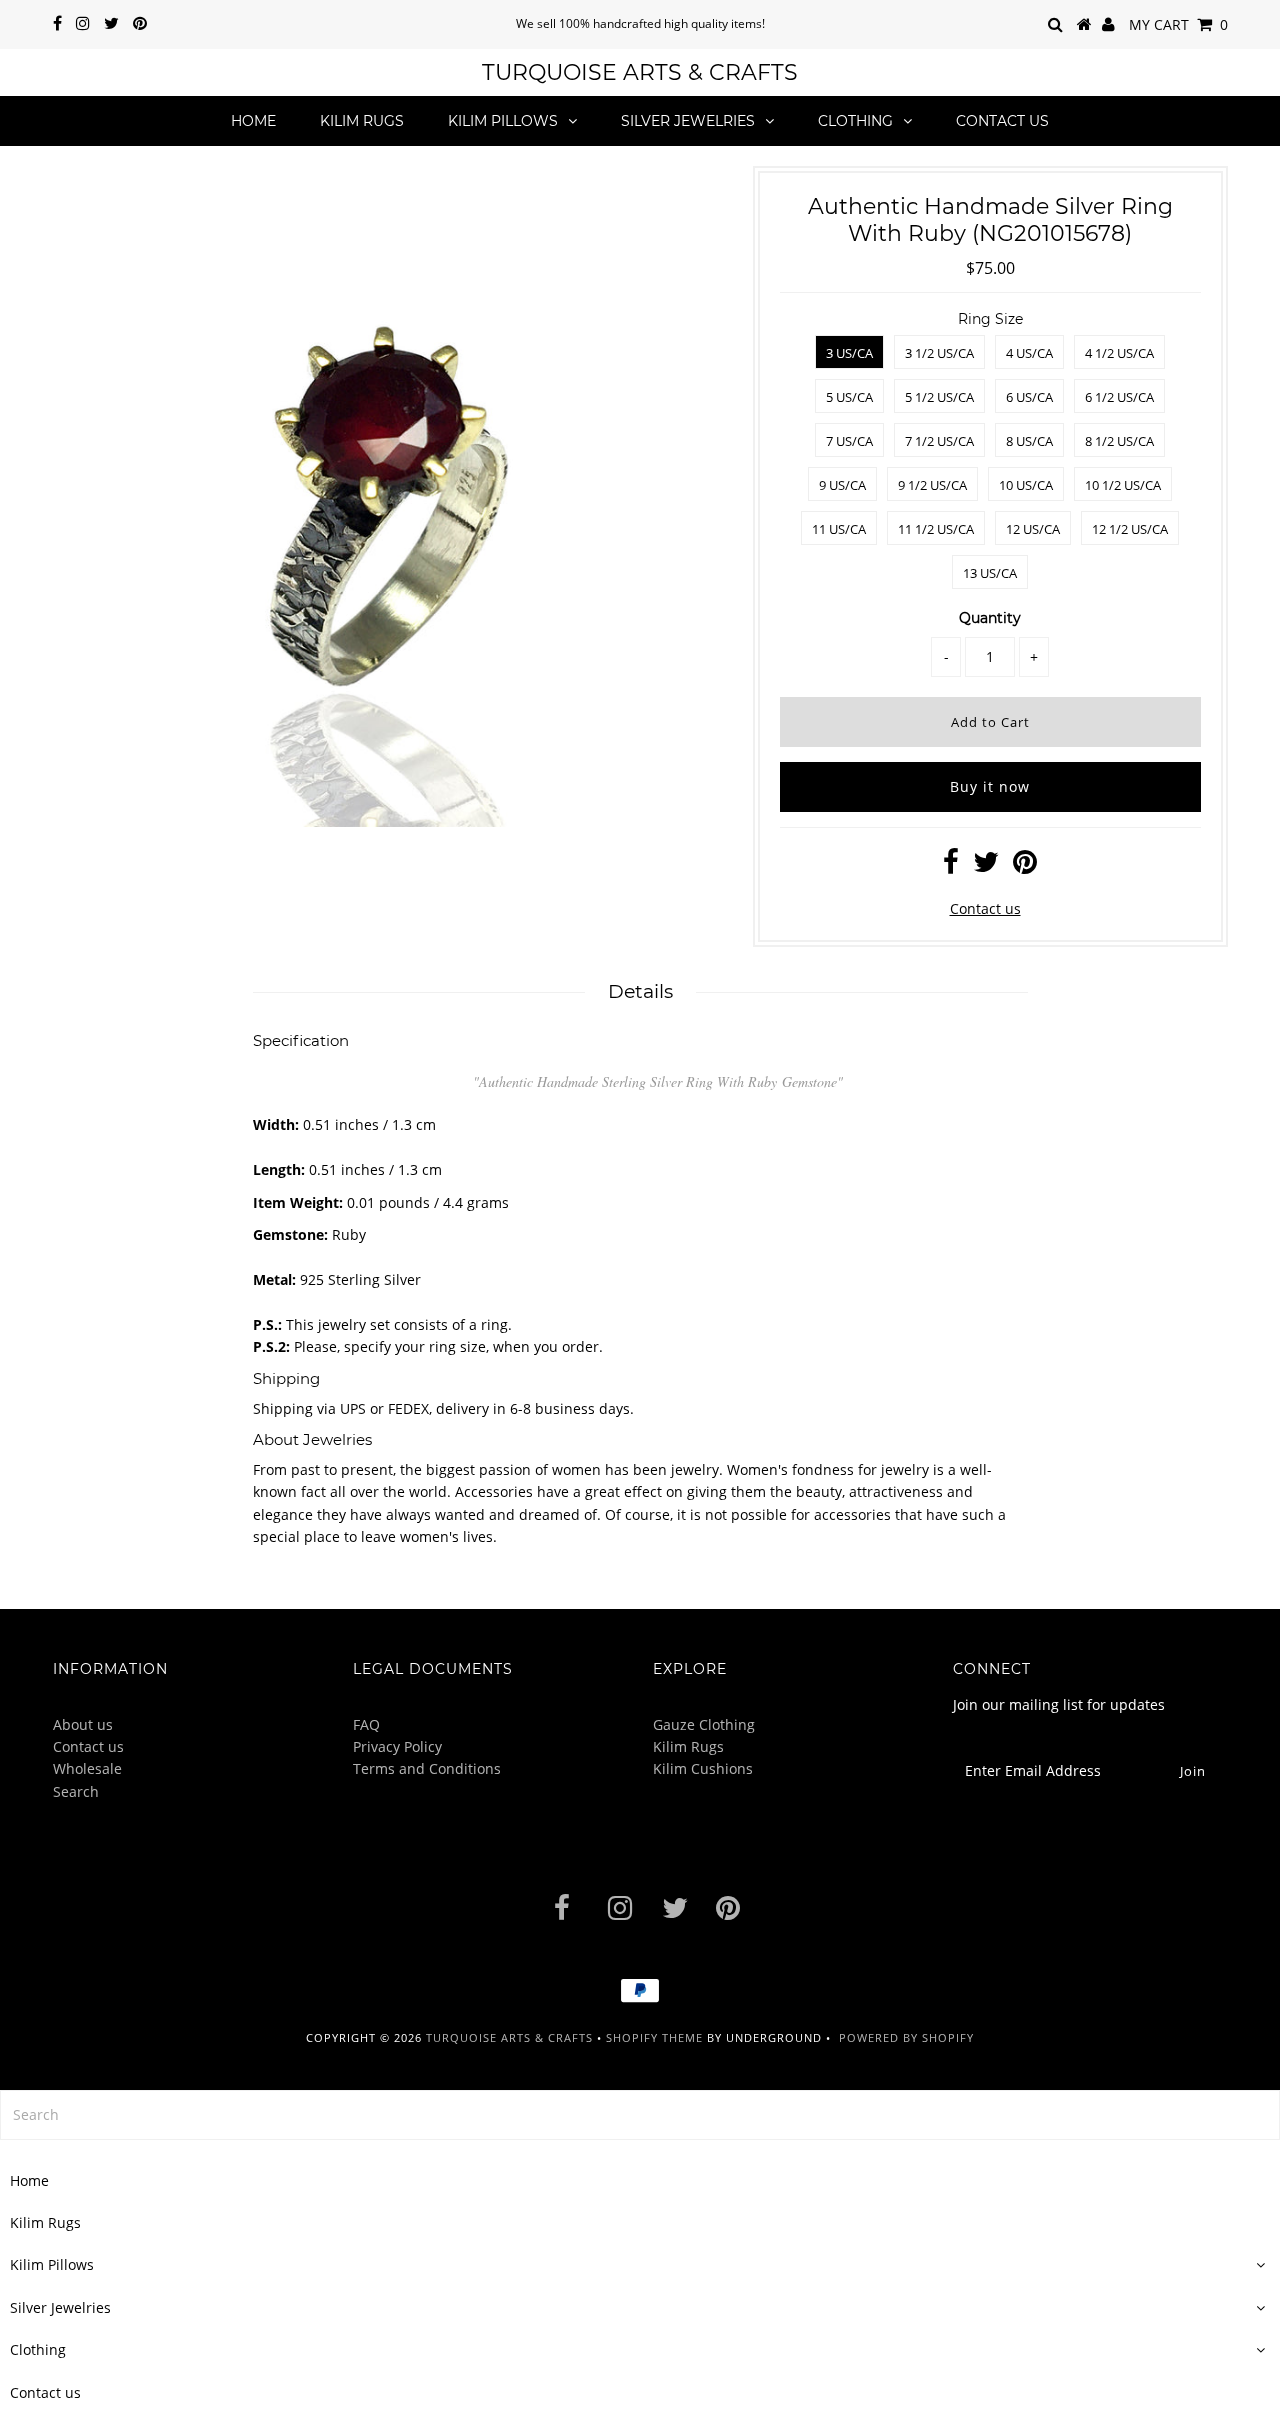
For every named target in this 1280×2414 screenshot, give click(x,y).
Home (253, 121)
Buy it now (990, 786)
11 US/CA (839, 529)
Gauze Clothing (704, 1724)
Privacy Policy (397, 1746)
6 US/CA (1029, 397)
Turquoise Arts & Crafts (640, 72)
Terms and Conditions (427, 1768)
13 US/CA (990, 573)
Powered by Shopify (906, 2037)
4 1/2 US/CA (1119, 353)
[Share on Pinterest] (1025, 866)
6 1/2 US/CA (1119, 397)
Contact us (1002, 121)
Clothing (855, 121)
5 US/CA (849, 397)
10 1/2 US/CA (1123, 485)
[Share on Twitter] (986, 866)
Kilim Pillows (503, 121)
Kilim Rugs (362, 121)
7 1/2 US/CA (939, 441)
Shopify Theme (654, 2037)
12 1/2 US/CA (1130, 529)
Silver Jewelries (688, 121)
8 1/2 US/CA (1119, 441)
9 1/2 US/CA (932, 485)
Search (76, 1791)
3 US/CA (849, 353)
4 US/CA (1029, 353)
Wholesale (87, 1768)
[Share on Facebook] (951, 866)
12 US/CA (1033, 529)
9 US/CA (842, 485)
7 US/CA (849, 441)
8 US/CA (1029, 441)
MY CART (1178, 24)
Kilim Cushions (703, 1768)
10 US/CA (1026, 485)
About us (83, 1724)
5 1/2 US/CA (939, 397)
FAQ (366, 1724)
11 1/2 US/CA (936, 529)
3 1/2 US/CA (939, 353)
